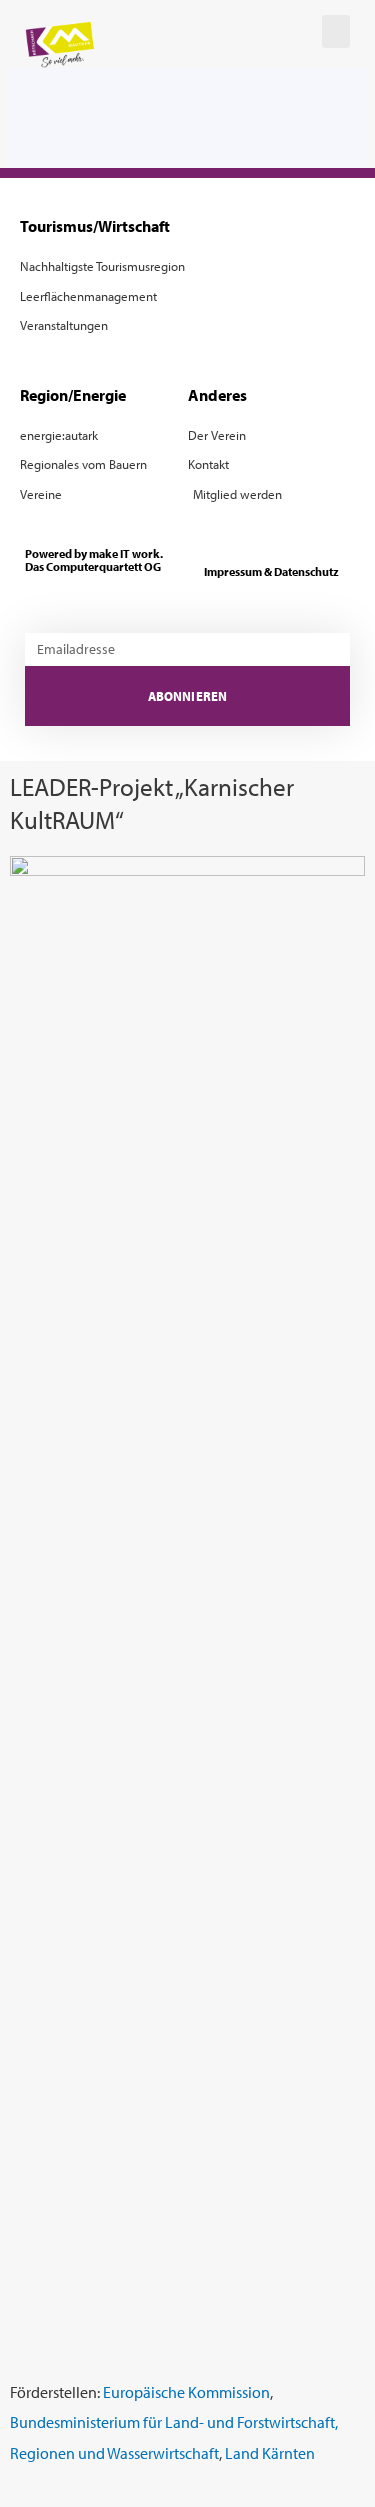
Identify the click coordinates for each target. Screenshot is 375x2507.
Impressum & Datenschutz (271, 571)
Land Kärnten (270, 2452)
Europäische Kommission (186, 2391)
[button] (336, 31)
